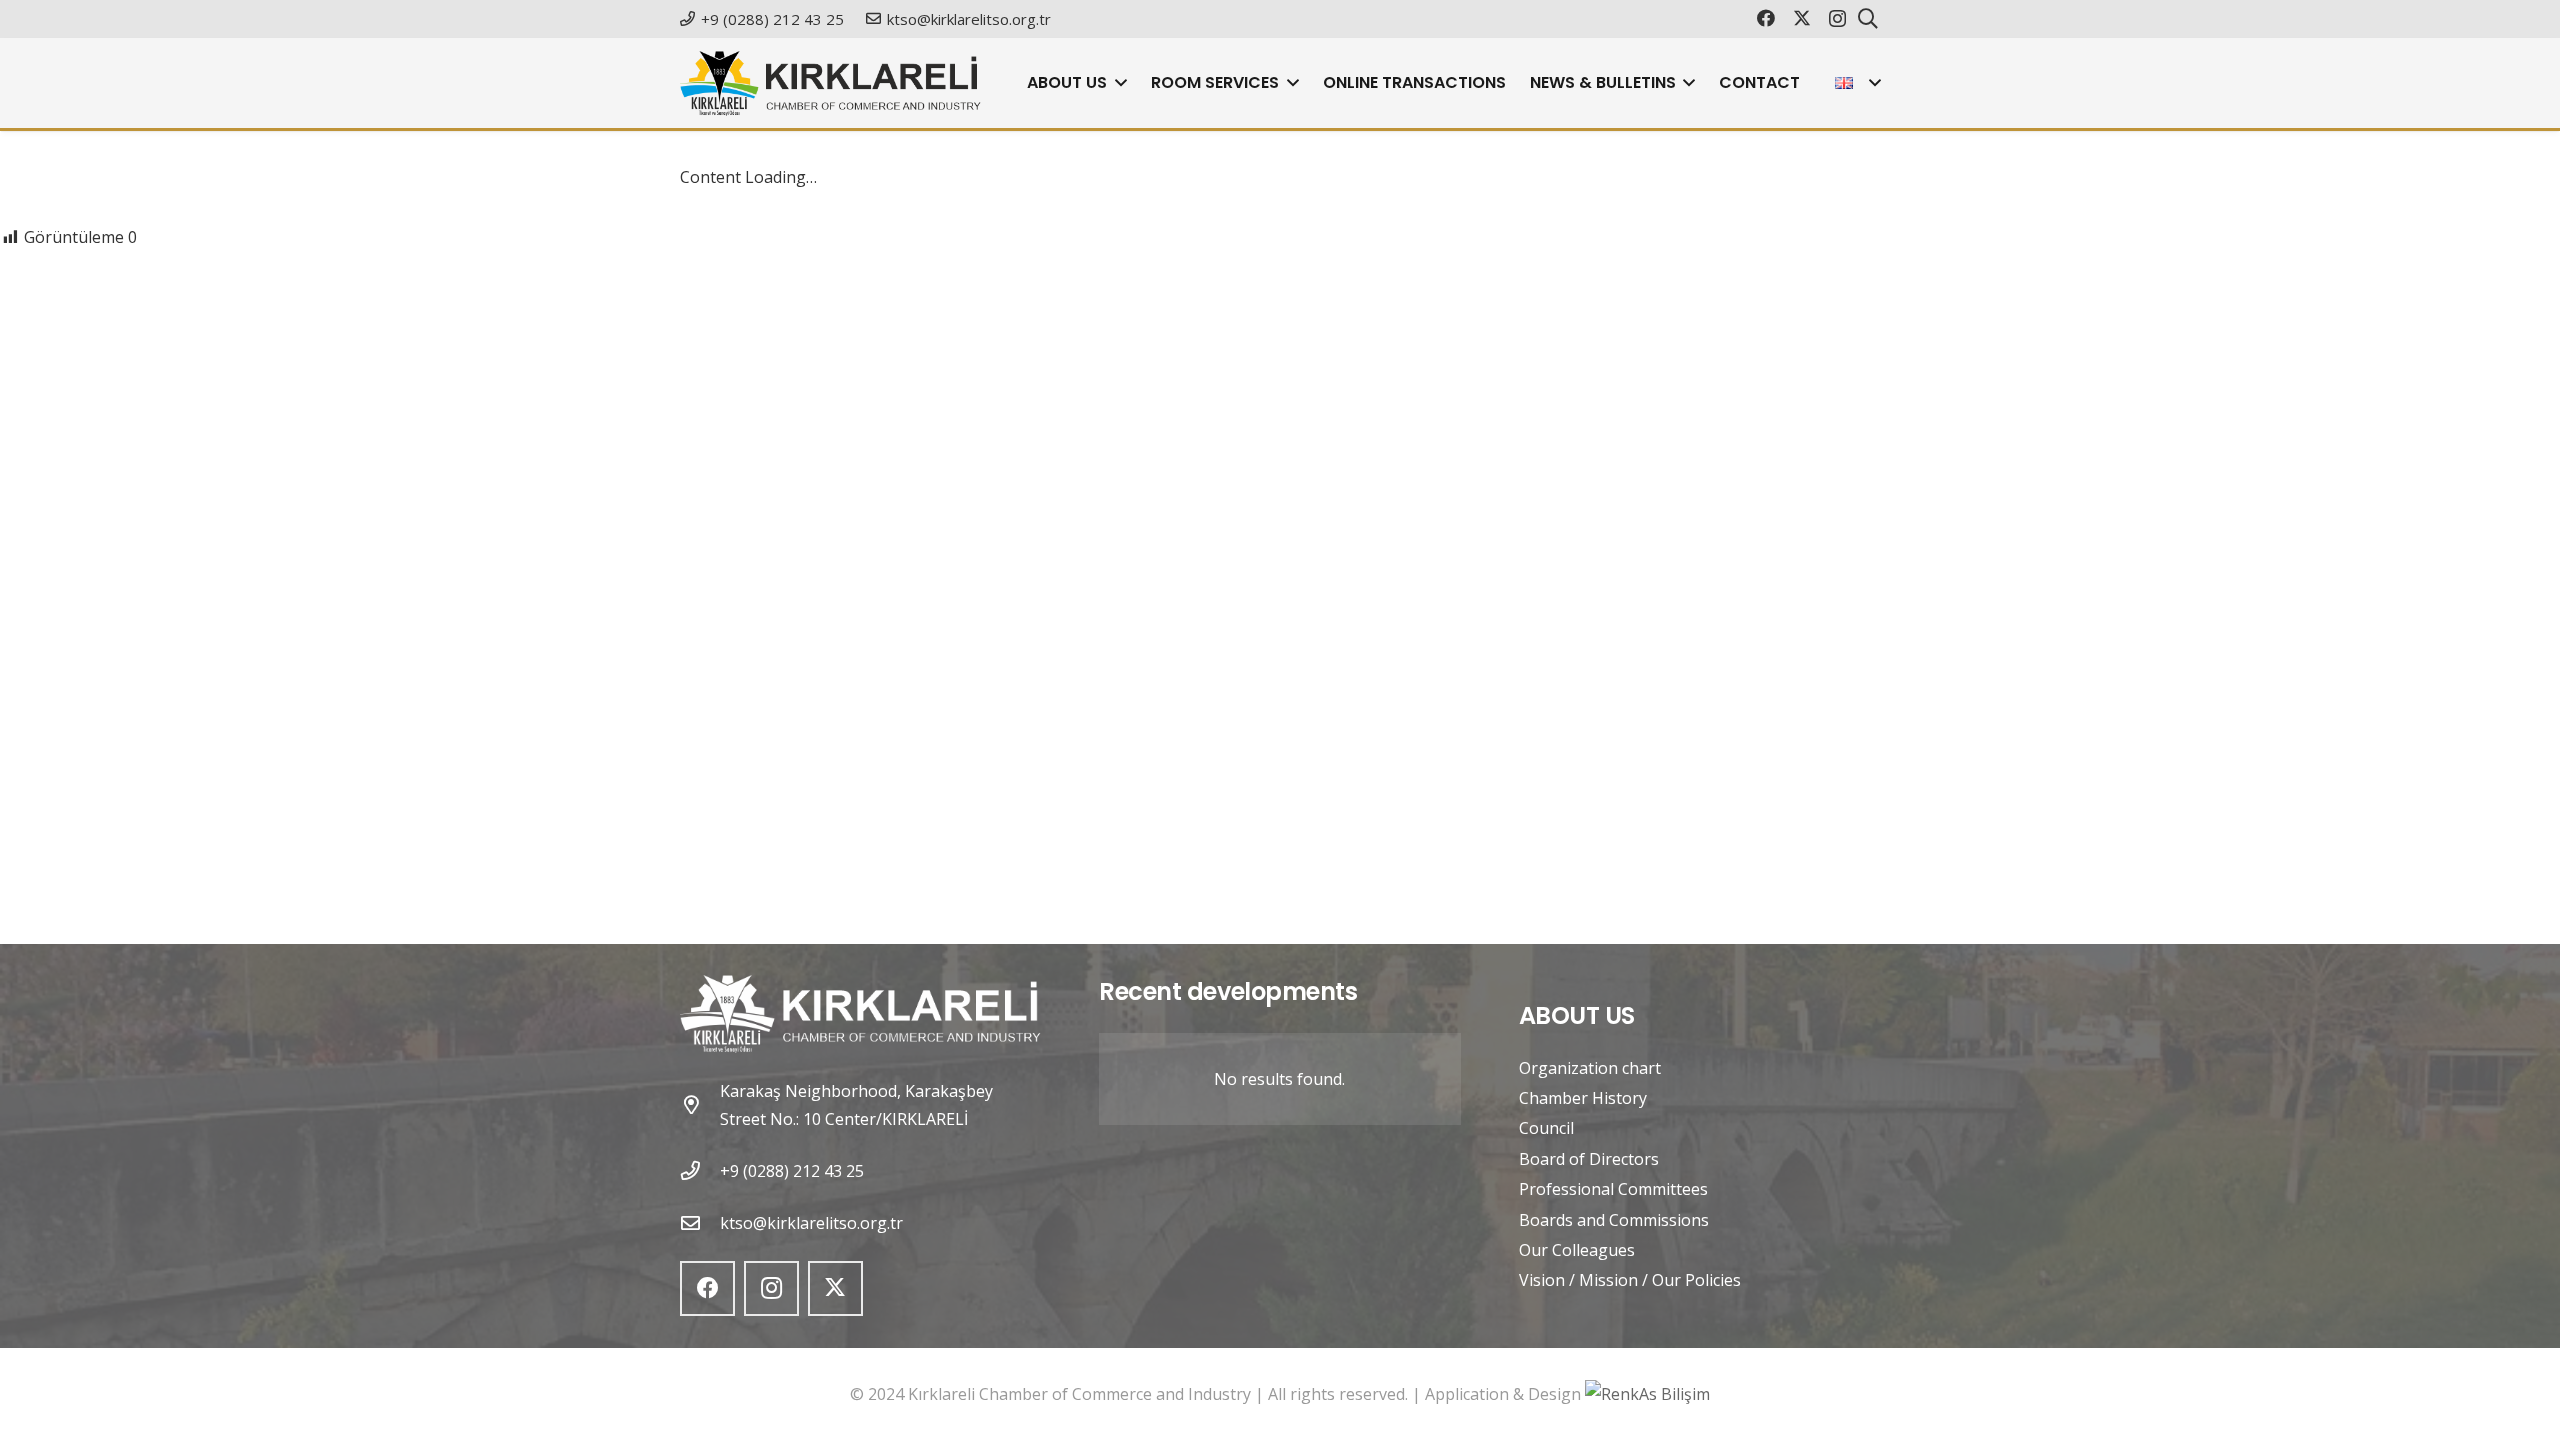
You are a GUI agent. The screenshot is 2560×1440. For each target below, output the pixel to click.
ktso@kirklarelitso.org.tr (811, 1223)
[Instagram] (1837, 19)
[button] (1117, 83)
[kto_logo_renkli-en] (830, 83)
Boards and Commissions (1614, 1220)
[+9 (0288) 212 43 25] (700, 1170)
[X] (1802, 18)
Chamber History (1583, 1098)
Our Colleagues (1577, 1250)
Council (1546, 1128)
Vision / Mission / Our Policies (1630, 1280)
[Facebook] (1766, 18)
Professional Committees (1613, 1189)
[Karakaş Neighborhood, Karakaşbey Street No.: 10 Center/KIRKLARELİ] (700, 1104)
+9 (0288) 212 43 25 (792, 1171)
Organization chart (1590, 1068)
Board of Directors (1589, 1159)
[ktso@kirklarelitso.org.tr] (700, 1222)
